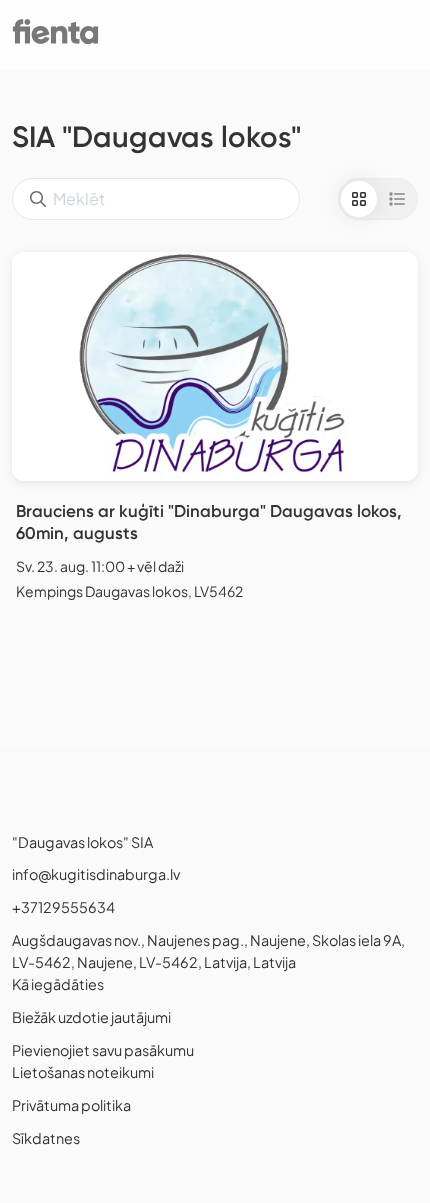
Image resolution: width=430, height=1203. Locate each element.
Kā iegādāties (58, 984)
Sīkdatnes (46, 1138)
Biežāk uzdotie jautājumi (91, 1017)
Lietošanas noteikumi (83, 1072)
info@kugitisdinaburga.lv (96, 874)
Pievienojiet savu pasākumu (103, 1050)
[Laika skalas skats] (397, 199)
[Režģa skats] (359, 199)
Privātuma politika (71, 1105)
